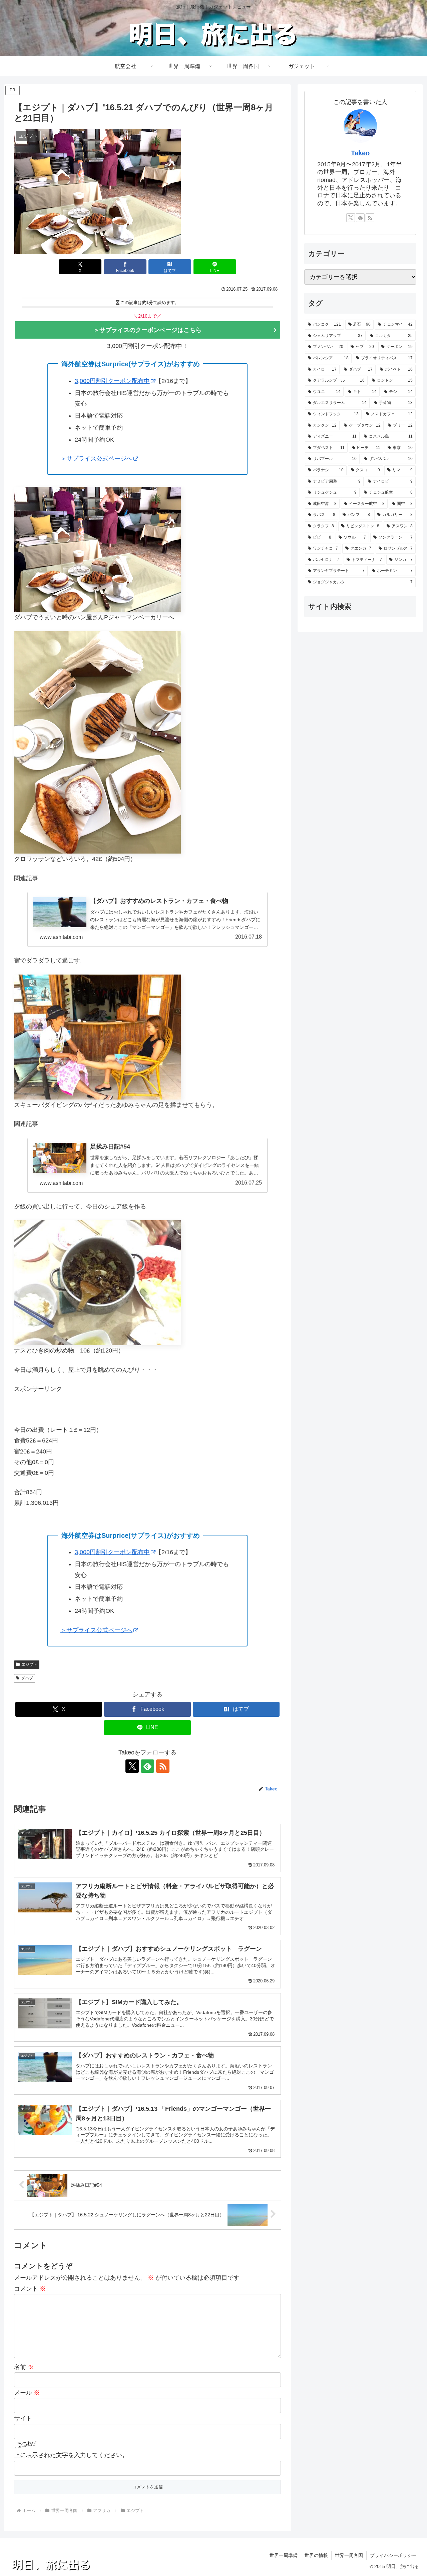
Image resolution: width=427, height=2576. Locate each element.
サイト (23, 2418)
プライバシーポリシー (393, 2555)
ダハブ (27, 1678)
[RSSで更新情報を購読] (163, 1766)
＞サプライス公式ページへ (96, 459)
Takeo (360, 153)
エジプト (29, 1664)
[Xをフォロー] (132, 1766)
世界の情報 (316, 2555)
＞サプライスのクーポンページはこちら (147, 330)
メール (27, 2393)
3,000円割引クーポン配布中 (112, 381)
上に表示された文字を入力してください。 (71, 2455)
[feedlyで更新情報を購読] (147, 1766)
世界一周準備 (284, 2555)
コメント (30, 2289)
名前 (24, 2367)
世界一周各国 (349, 2555)
